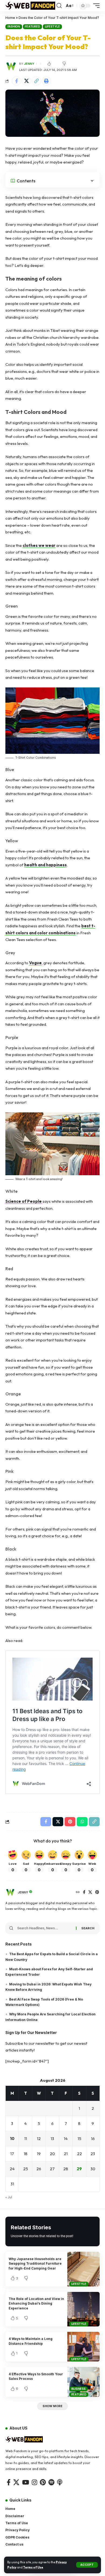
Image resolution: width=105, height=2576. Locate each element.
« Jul (9, 2197)
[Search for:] (45, 1928)
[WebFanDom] (30, 6)
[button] (87, 2565)
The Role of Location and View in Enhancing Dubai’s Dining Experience (36, 2304)
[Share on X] (26, 81)
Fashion (14, 26)
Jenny (29, 64)
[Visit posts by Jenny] (10, 1892)
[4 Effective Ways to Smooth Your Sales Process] (83, 2382)
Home (10, 18)
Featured (32, 26)
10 (12, 2139)
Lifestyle (52, 26)
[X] (90, 1892)
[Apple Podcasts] (60, 2482)
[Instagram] (34, 2482)
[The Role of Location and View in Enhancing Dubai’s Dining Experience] (83, 2309)
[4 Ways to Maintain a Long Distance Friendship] (83, 2347)
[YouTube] (26, 2482)
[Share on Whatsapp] (82, 1822)
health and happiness (45, 865)
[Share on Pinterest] (70, 1822)
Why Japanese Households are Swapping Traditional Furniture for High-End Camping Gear (35, 2264)
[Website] (78, 1892)
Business (78, 2389)
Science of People (24, 1201)
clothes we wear (39, 545)
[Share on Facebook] (16, 81)
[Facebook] (84, 1892)
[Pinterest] (97, 1892)
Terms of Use (33, 2567)
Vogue (35, 963)
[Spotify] (51, 2482)
